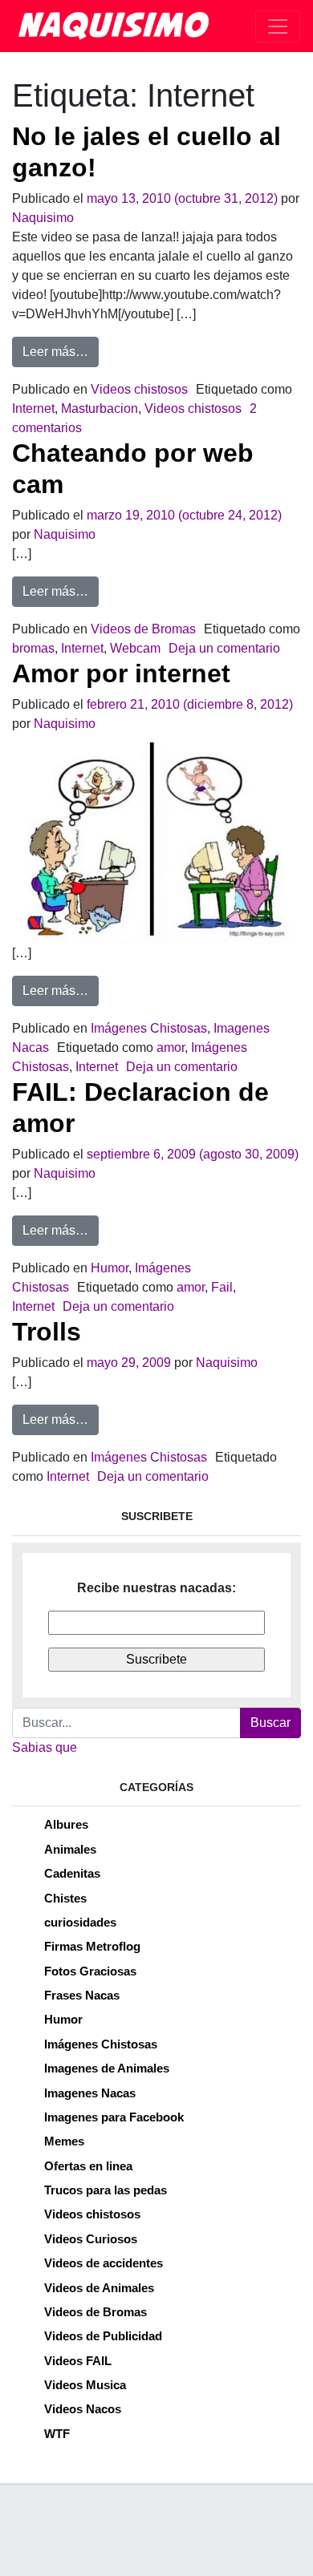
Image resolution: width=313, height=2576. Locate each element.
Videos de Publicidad (103, 2336)
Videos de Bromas (143, 629)
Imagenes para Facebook (114, 2117)
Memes (64, 2141)
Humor (110, 1268)
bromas (33, 648)
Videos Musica (85, 2385)
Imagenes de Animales (107, 2068)
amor (171, 1047)
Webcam (135, 648)
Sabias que (45, 1747)
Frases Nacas (82, 1995)
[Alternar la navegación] (278, 26)
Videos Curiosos (91, 2239)
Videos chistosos (139, 389)
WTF (57, 2434)
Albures (66, 1824)
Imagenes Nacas (90, 2093)
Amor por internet (121, 673)
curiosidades (80, 1922)
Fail (222, 1287)
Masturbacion (100, 408)
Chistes (65, 1898)
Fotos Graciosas (90, 1971)
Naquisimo (43, 218)
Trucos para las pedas (106, 2190)
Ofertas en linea (88, 2166)
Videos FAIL (78, 2361)
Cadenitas (72, 1873)
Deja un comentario (224, 648)
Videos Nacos (83, 2409)
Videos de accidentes (104, 2263)
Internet (33, 408)
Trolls (47, 1332)
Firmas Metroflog (92, 1946)
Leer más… (61, 351)
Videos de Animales (99, 2288)
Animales (70, 1849)
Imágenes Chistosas (149, 1028)
